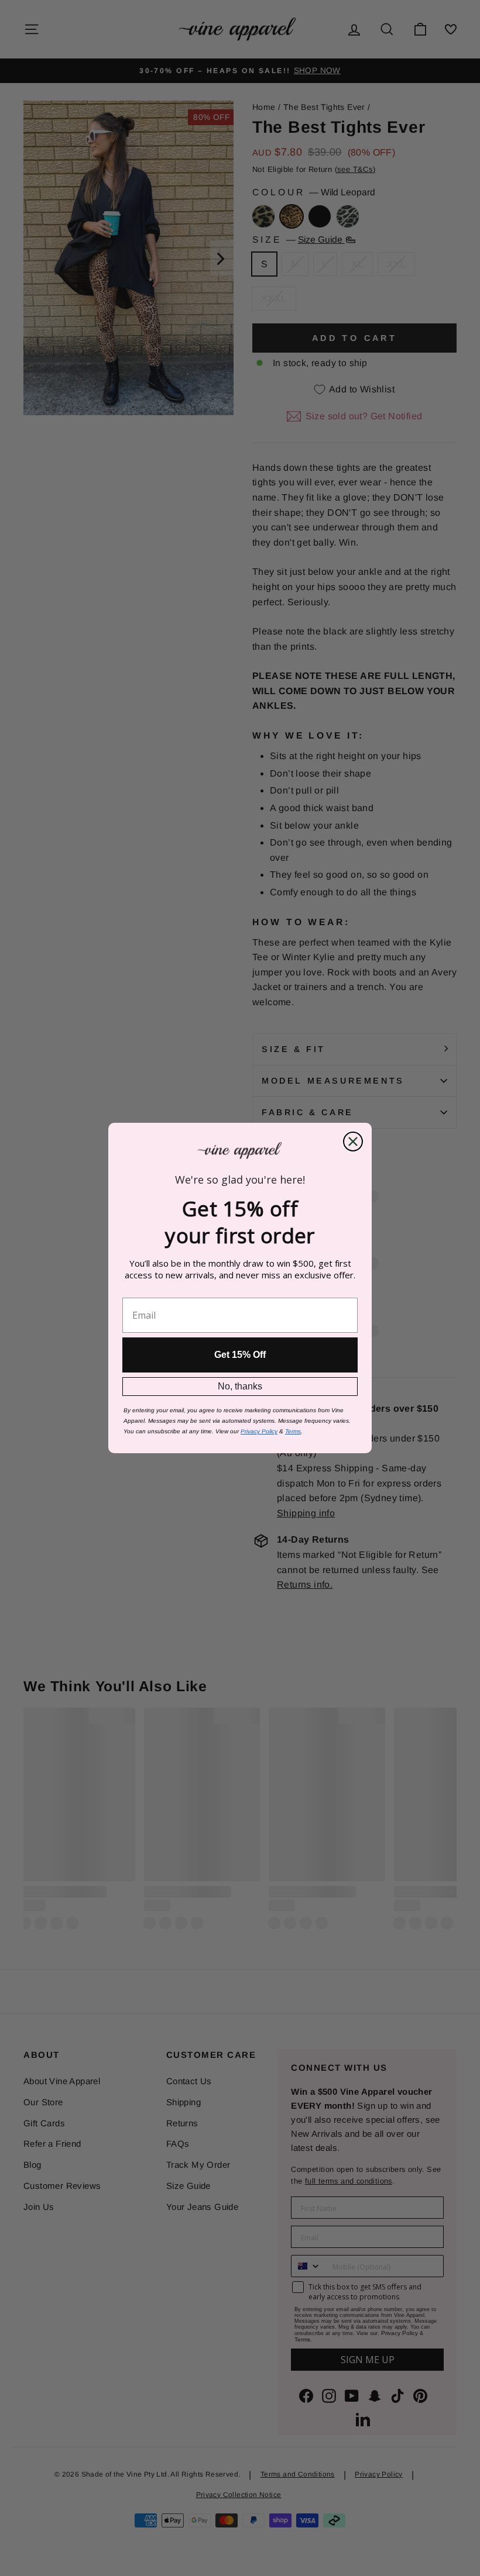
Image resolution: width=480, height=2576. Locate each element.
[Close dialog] (353, 1142)
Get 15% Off (240, 1355)
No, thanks (240, 1386)
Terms (293, 1431)
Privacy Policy (259, 1431)
